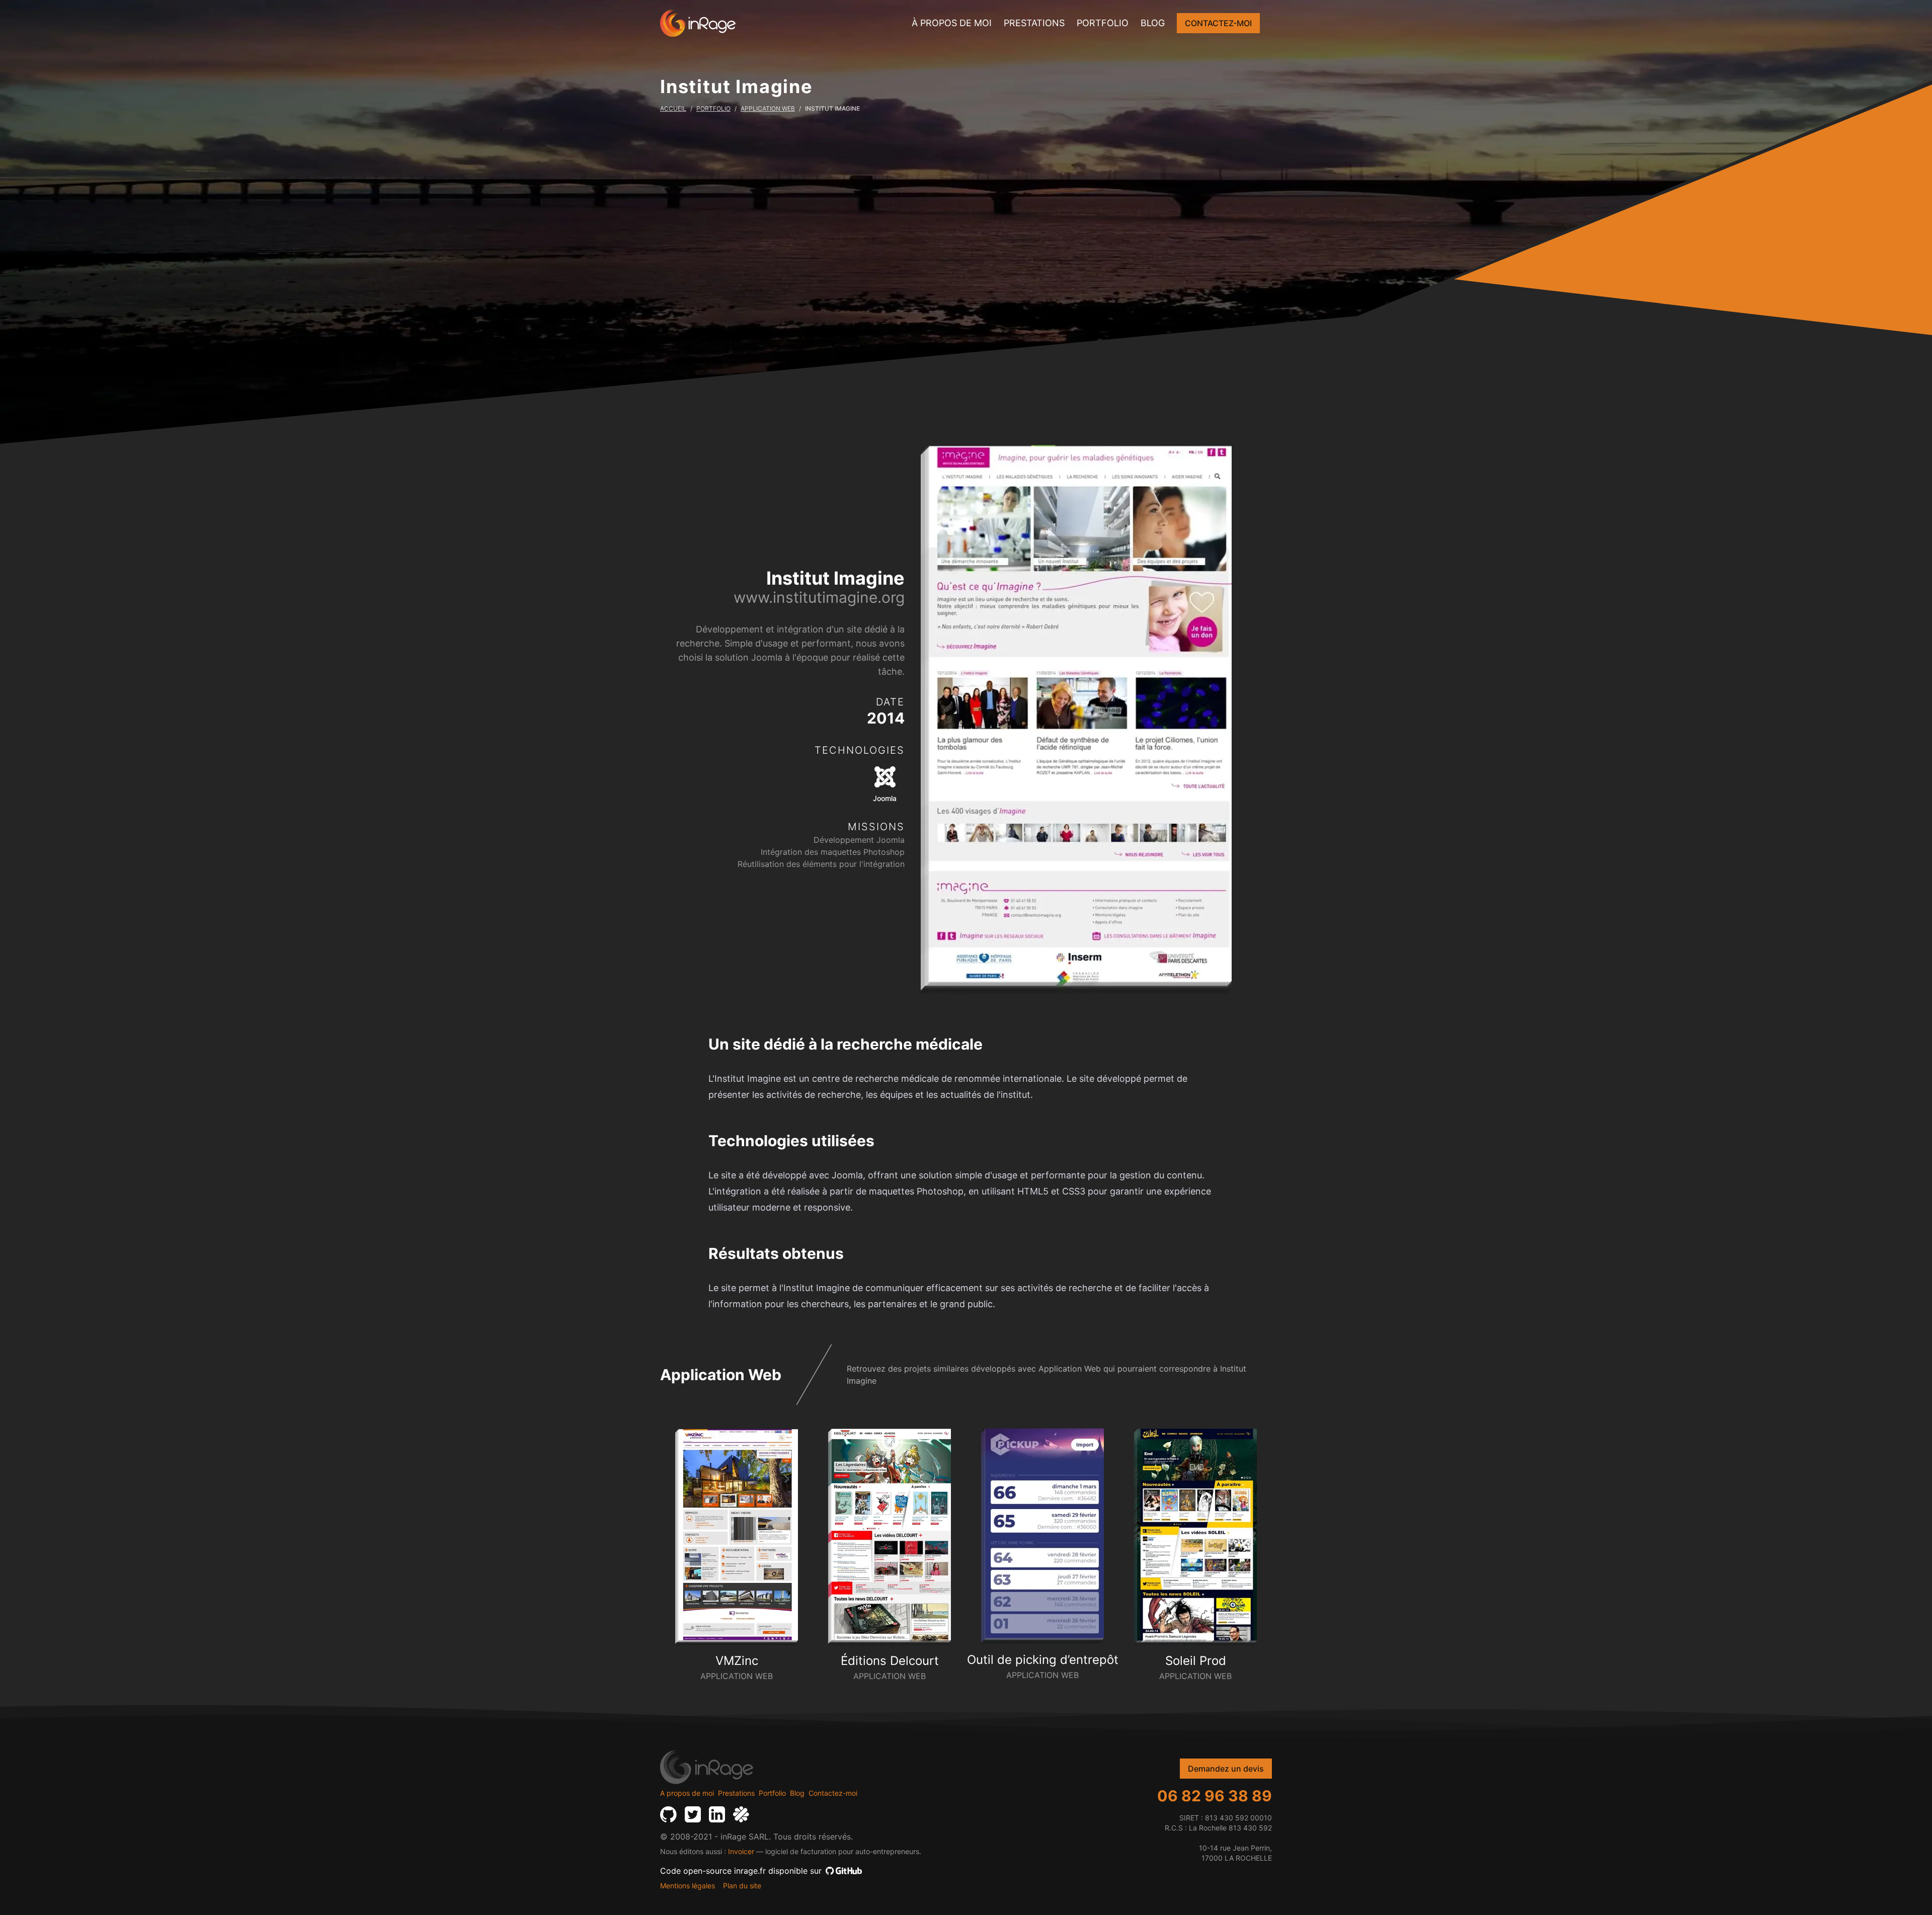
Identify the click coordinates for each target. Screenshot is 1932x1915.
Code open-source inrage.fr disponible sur (741, 1871)
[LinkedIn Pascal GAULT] (717, 1814)
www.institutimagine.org (819, 597)
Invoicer (741, 1851)
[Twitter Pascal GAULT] (693, 1814)
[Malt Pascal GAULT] (741, 1814)
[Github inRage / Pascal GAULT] (668, 1814)
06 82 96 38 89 (1215, 1796)
